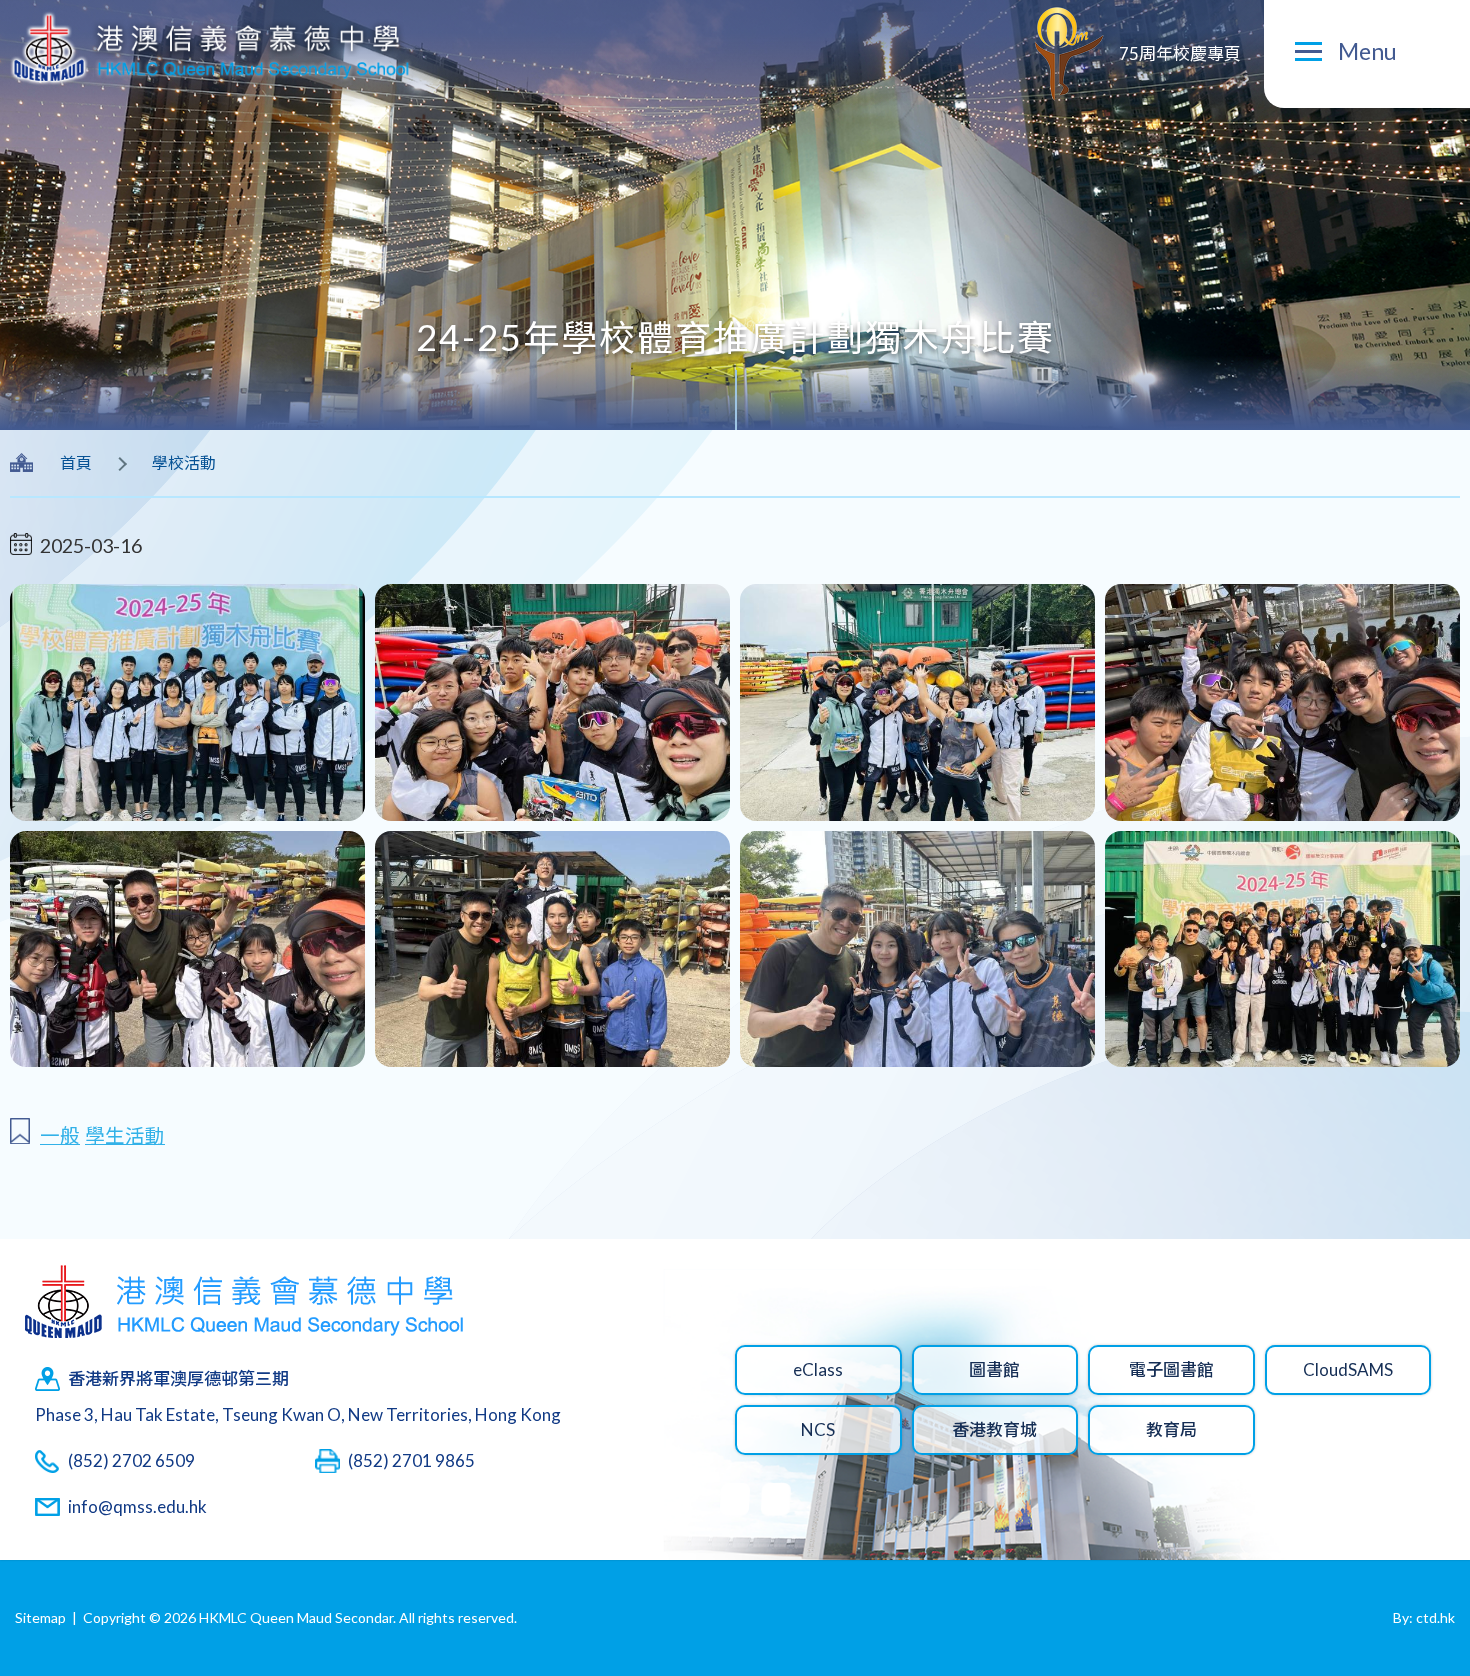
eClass (818, 1369)
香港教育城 (994, 1429)
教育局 (1171, 1429)
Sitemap (40, 1617)
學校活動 (184, 462)
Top (1419, 1594)
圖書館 (994, 1369)
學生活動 (125, 1135)
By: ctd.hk (1424, 1617)
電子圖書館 (1171, 1369)
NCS (818, 1429)
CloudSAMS (1348, 1369)
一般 (60, 1135)
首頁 (76, 462)
